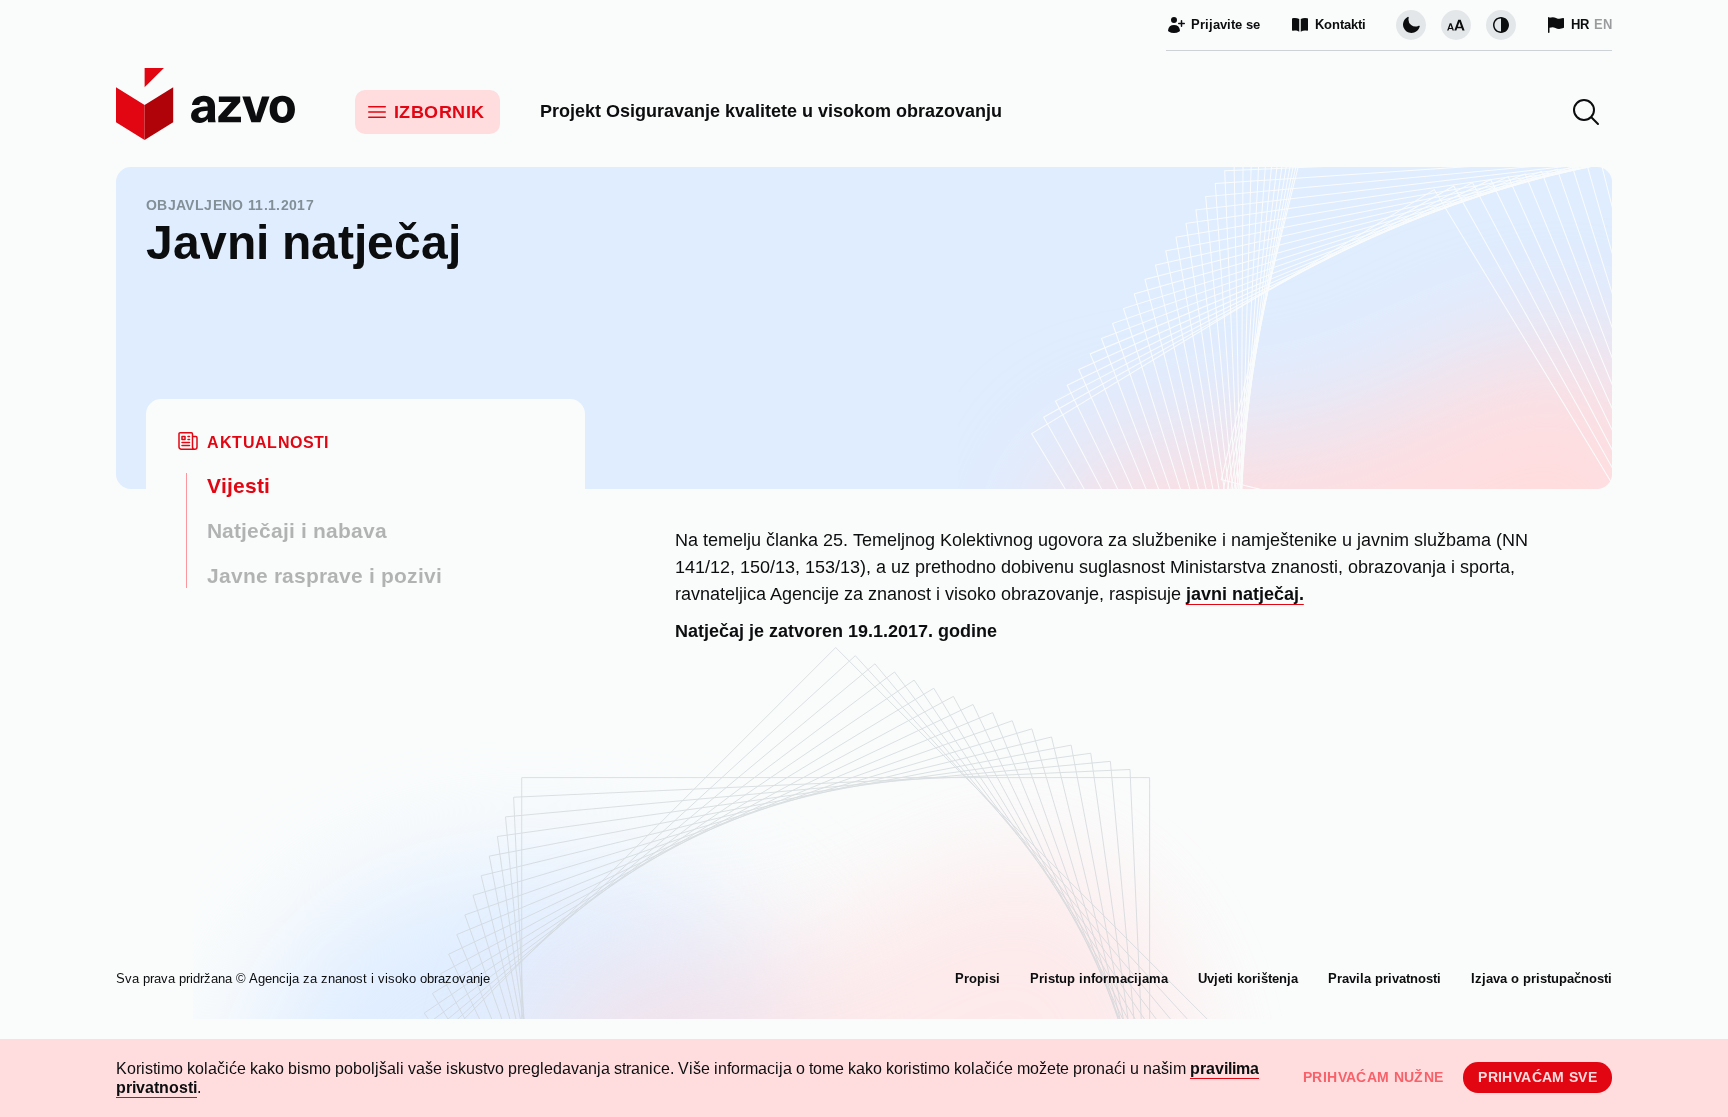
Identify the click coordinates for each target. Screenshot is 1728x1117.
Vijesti (238, 485)
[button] (1586, 112)
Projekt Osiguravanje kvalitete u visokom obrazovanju (771, 111)
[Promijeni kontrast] (1501, 25)
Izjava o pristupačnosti (1541, 978)
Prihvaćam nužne (1373, 1077)
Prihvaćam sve (1537, 1077)
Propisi (977, 978)
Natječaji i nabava (297, 530)
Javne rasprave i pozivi (324, 575)
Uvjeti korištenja (1248, 978)
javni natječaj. (1245, 594)
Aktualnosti (267, 442)
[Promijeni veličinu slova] (1456, 25)
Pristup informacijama (1099, 978)
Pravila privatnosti (1384, 978)
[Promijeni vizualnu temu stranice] (1411, 25)
